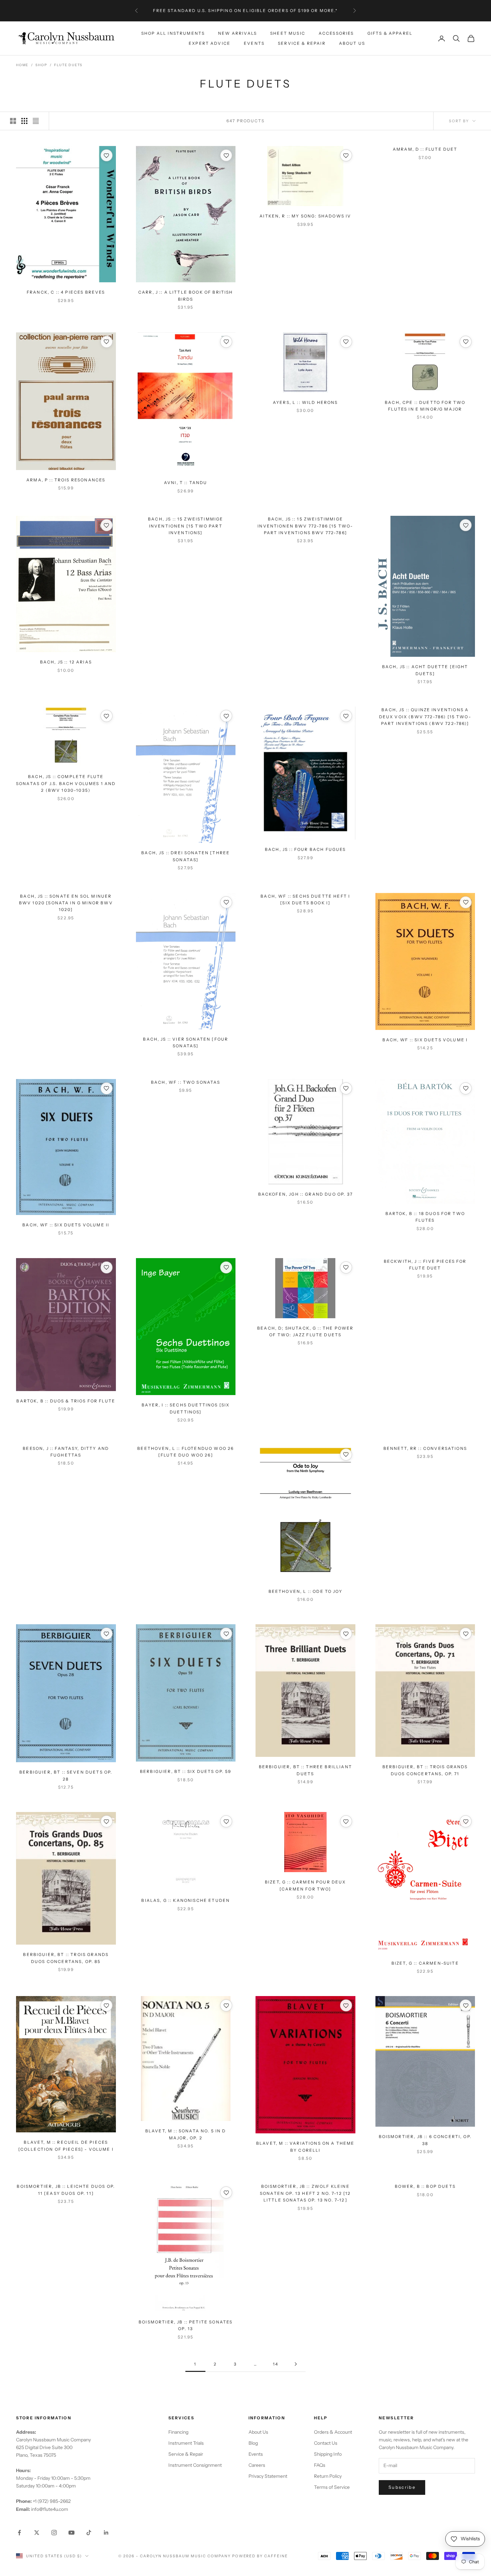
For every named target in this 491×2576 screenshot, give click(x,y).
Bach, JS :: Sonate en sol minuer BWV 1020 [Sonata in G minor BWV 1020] (66, 903)
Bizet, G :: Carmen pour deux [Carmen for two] (305, 1885)
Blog (253, 2443)
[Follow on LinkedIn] (106, 2533)
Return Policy (328, 2476)
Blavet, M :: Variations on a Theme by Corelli (305, 2147)
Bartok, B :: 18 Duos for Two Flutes (425, 1217)
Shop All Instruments (173, 33)
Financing (178, 2432)
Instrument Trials (186, 2443)
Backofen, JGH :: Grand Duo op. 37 (305, 1194)
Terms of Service (332, 2487)
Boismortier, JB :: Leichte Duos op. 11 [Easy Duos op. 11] (66, 2190)
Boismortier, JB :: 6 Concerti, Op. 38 (425, 2140)
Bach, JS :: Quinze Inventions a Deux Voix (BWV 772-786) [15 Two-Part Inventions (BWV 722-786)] (425, 717)
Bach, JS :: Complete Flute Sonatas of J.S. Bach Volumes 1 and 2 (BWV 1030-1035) (66, 783)
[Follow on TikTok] (89, 2533)
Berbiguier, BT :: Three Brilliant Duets (305, 1770)
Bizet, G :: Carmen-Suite (425, 1963)
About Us (352, 43)
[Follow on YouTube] (71, 2533)
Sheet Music (288, 33)
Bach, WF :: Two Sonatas (186, 1082)
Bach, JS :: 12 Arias (66, 662)
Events (254, 43)
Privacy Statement (268, 2476)
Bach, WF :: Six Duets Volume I (425, 1040)
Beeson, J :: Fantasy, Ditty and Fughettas (66, 1452)
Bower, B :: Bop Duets (425, 2186)
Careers (257, 2465)
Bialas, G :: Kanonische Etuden (186, 1900)
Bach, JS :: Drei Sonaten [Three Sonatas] (186, 856)
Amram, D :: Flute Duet (425, 149)
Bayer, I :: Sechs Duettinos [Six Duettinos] (186, 1408)
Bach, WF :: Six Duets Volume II (66, 1225)
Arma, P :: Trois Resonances (66, 480)
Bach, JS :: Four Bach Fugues (305, 849)
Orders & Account (333, 2432)
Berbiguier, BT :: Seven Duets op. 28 (66, 1775)
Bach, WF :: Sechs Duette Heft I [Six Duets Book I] (305, 899)
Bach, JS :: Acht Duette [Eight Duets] (425, 670)
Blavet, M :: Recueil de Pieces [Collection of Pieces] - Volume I (66, 2146)
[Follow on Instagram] (54, 2533)
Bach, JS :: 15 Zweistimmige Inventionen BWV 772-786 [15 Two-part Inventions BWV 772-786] (305, 526)
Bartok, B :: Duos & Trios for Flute (66, 1401)
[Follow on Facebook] (19, 2533)
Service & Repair (302, 43)
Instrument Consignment (195, 2465)
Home (22, 65)
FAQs (320, 2465)
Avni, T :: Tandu (186, 483)
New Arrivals (237, 33)
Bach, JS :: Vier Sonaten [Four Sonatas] (186, 1042)
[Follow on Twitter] (37, 2533)
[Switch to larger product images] (13, 121)
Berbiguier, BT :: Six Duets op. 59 (186, 1771)
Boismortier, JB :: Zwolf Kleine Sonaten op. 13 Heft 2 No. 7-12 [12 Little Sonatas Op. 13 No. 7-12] (305, 2193)
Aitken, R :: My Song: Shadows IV (305, 216)
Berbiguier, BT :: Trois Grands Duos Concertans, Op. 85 (66, 1958)
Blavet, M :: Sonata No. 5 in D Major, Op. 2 (186, 2134)
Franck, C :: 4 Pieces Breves (66, 292)
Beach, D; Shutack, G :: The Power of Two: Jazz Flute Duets (305, 1331)
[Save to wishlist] (107, 155)
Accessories (336, 33)
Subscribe (402, 2487)
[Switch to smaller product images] (24, 121)
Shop (41, 65)
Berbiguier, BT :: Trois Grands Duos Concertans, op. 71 (425, 1770)
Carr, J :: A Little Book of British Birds (186, 295)
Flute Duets (68, 65)
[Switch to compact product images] (36, 121)
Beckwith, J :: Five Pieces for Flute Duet (425, 1265)
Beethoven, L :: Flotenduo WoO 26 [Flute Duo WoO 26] (186, 1452)
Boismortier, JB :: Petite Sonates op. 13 (186, 2325)
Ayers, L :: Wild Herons (305, 402)
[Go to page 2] (296, 2364)
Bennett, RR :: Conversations (425, 1448)
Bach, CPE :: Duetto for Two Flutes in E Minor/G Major (425, 406)
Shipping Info (328, 2454)
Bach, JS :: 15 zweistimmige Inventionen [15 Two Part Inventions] (186, 526)
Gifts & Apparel (390, 33)
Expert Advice (210, 43)
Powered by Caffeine (260, 2556)
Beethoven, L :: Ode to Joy (305, 1591)
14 (276, 2364)
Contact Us (326, 2443)
